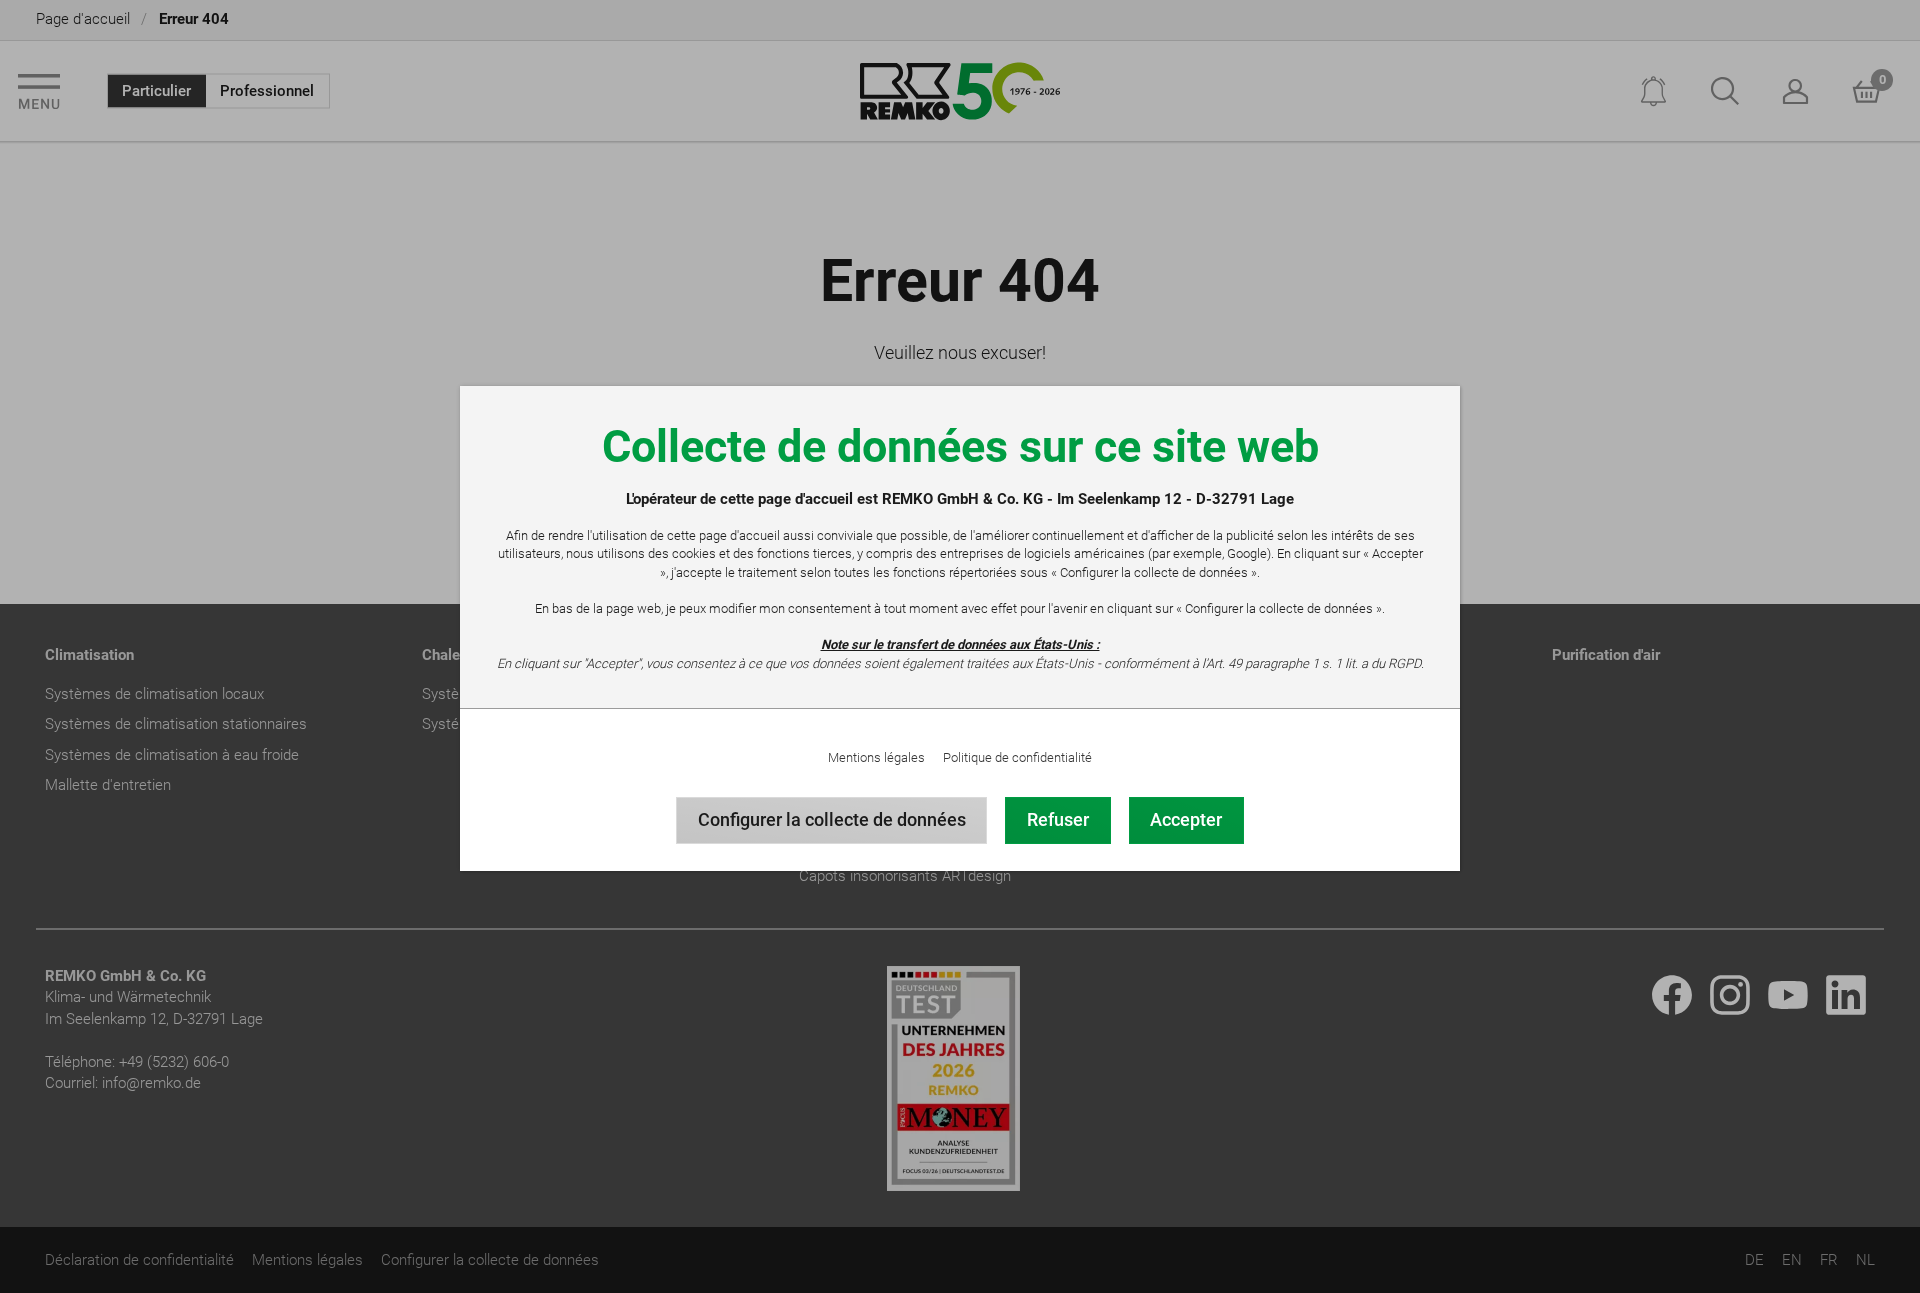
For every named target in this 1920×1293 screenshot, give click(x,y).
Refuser (1058, 819)
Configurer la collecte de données (832, 819)
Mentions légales (876, 757)
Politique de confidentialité (1017, 757)
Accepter (1186, 819)
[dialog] (960, 646)
